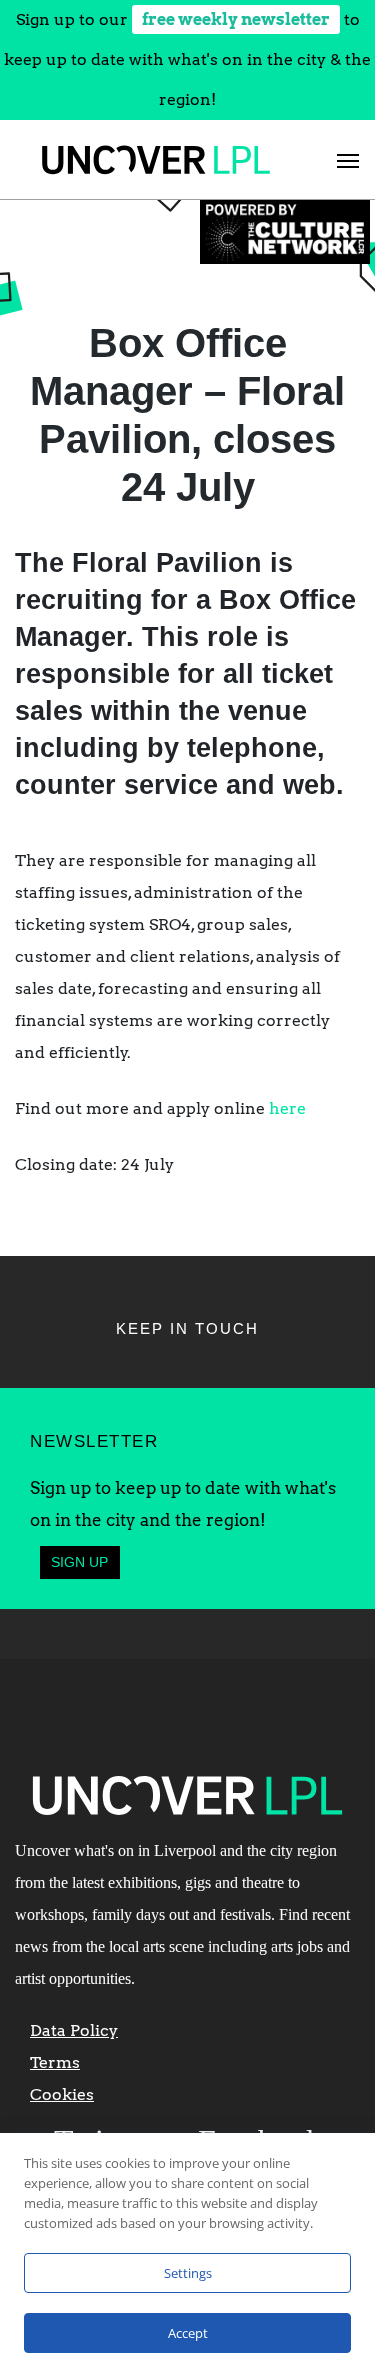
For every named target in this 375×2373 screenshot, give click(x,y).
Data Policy (74, 2030)
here (287, 1108)
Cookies (62, 2094)
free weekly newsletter (236, 19)
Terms (55, 2062)
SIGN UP (79, 1562)
